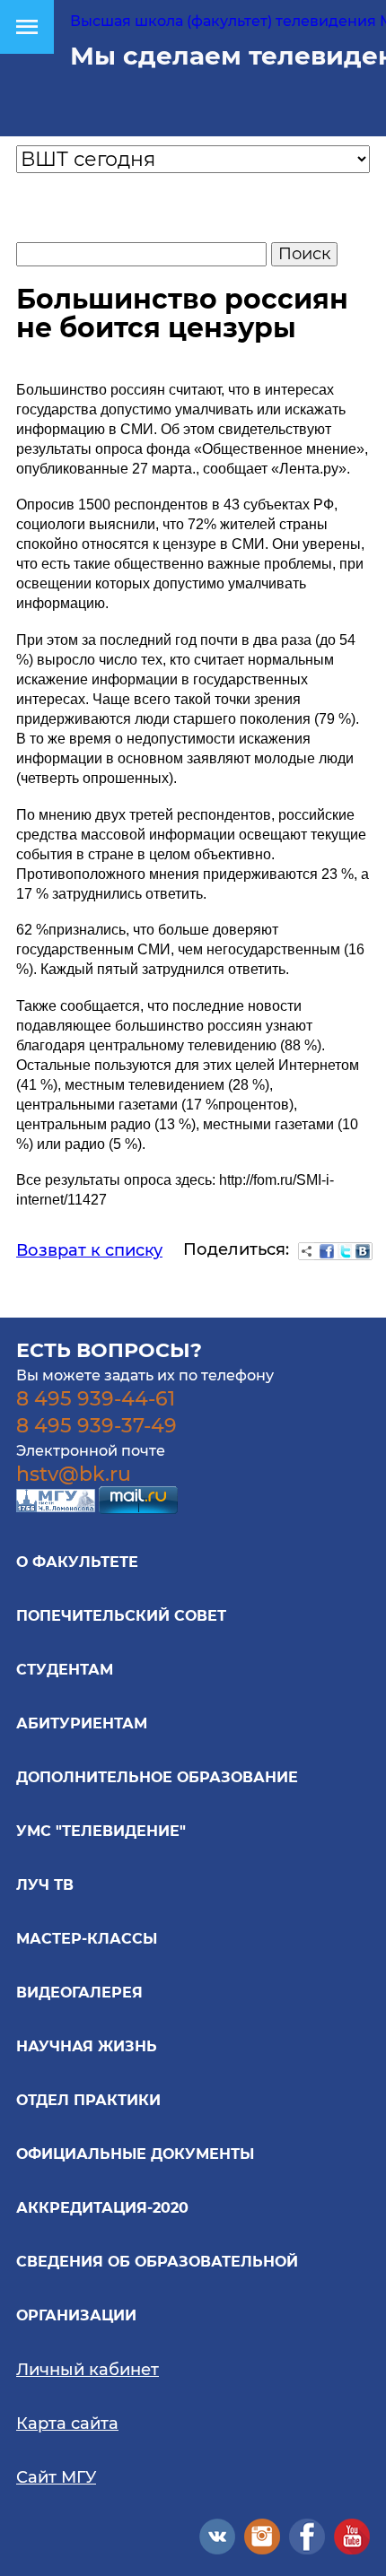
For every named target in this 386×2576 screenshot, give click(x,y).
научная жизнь (87, 2046)
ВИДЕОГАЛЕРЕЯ (79, 1993)
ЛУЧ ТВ (45, 1885)
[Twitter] (345, 1251)
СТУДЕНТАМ (65, 1670)
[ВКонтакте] (363, 1251)
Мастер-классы (87, 1939)
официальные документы (135, 2154)
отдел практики (88, 2100)
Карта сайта (67, 2424)
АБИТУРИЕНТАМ (82, 1723)
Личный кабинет (88, 2370)
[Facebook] (327, 1251)
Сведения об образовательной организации (157, 2289)
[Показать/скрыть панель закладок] (307, 1251)
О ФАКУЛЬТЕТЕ (77, 1562)
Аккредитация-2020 (102, 2208)
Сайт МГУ (56, 2477)
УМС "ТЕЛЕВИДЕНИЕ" (101, 1831)
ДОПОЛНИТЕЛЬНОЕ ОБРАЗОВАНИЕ (157, 1777)
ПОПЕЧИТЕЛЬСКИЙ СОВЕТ (121, 1616)
